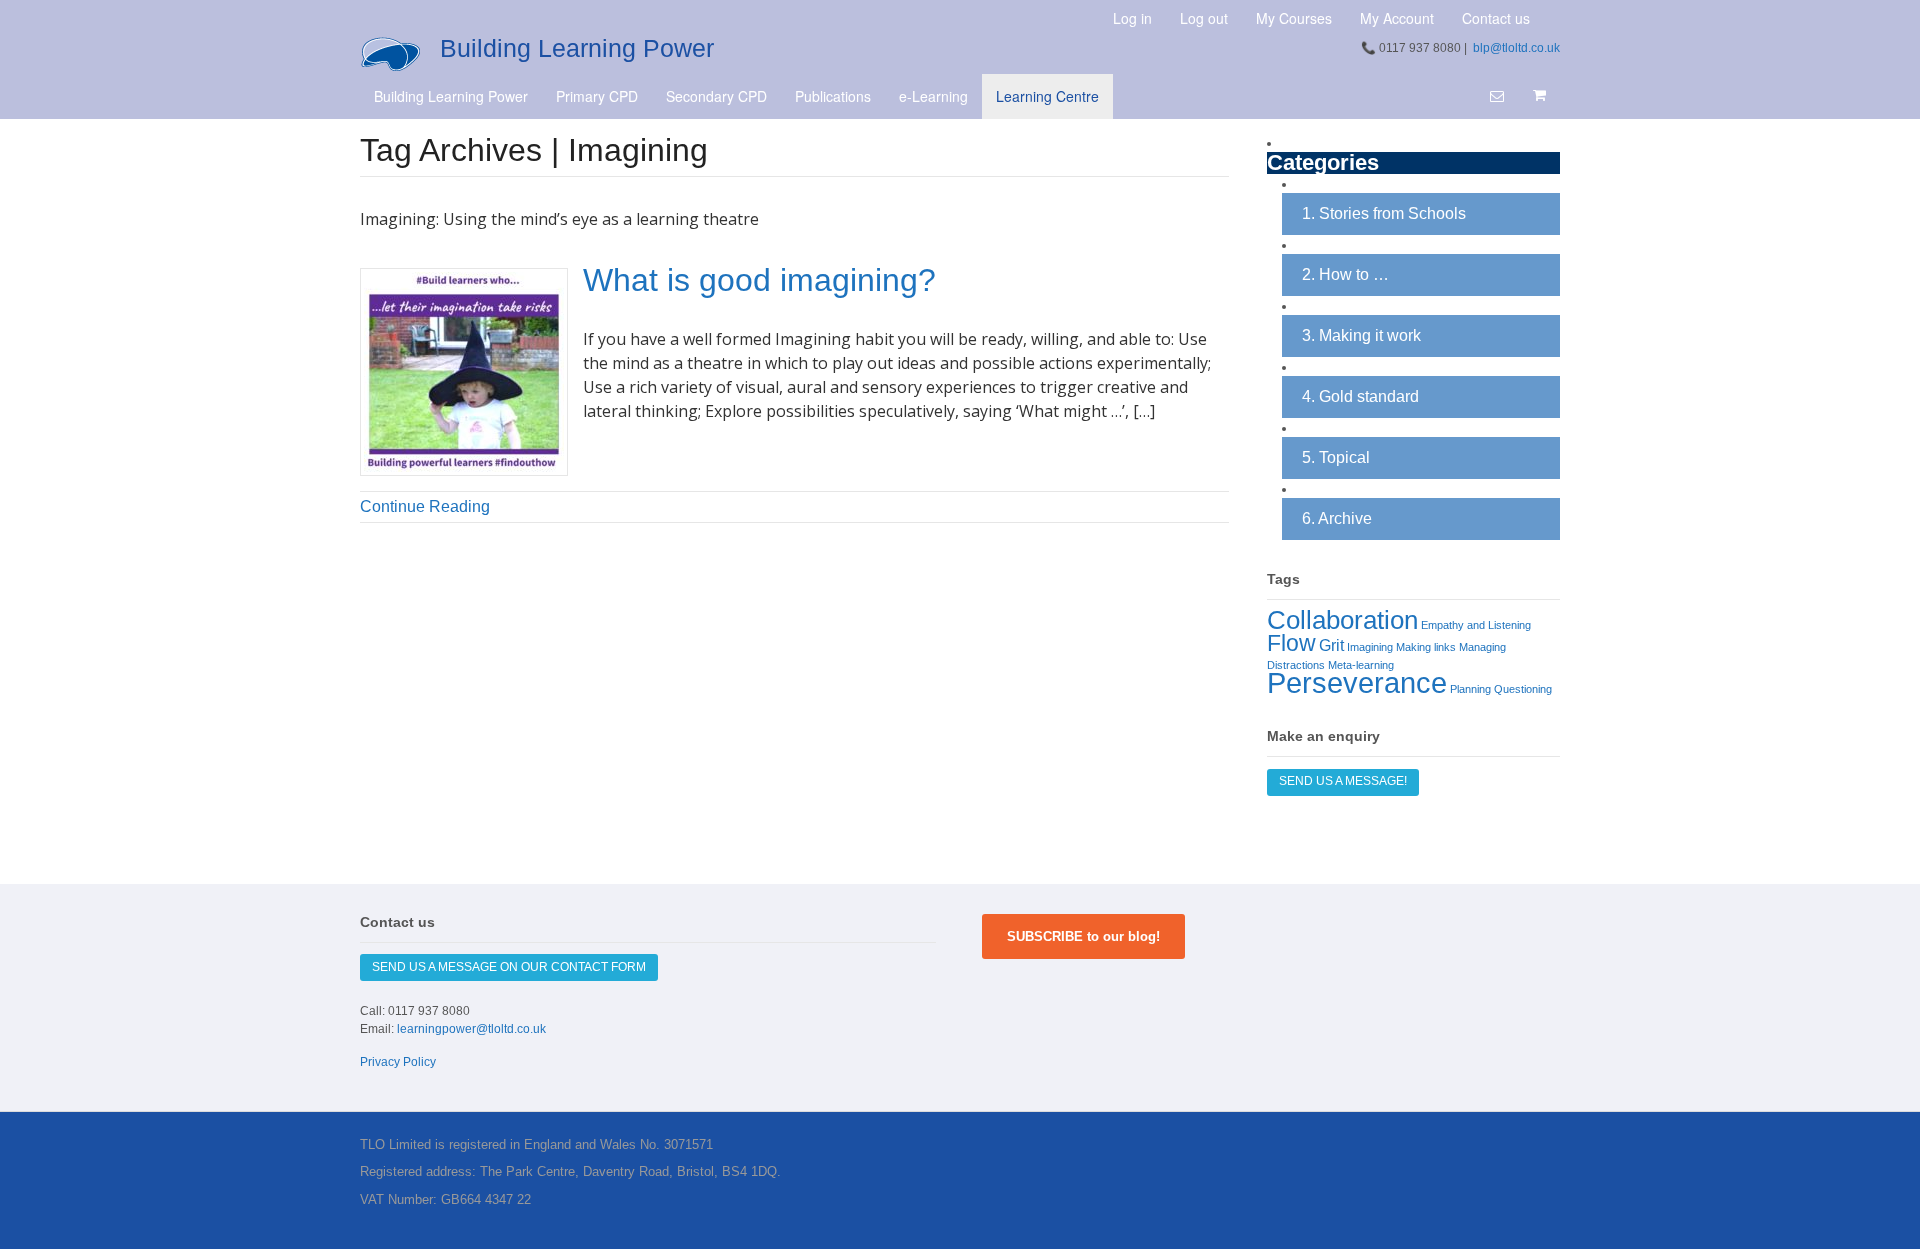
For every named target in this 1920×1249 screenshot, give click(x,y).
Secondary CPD (716, 96)
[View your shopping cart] (1539, 95)
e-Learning (933, 96)
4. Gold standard (1360, 396)
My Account (1397, 18)
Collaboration (1342, 620)
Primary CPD (597, 96)
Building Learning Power (577, 48)
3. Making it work (1361, 335)
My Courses (1294, 18)
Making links (1426, 647)
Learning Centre (1047, 96)
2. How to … (1345, 274)
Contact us (1496, 18)
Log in (1132, 18)
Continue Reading (425, 506)
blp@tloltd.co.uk (1516, 48)
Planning (1470, 689)
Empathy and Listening (1476, 625)
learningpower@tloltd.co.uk (471, 1029)
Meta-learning (1361, 665)
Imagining (1370, 647)
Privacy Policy (398, 1062)
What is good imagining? (759, 280)
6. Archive (1337, 518)
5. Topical (1336, 457)
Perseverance (1357, 682)
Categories (1323, 163)
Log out (1204, 18)
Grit (1331, 645)
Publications (833, 96)
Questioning (1523, 689)
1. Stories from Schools (1384, 213)
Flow (1291, 643)
